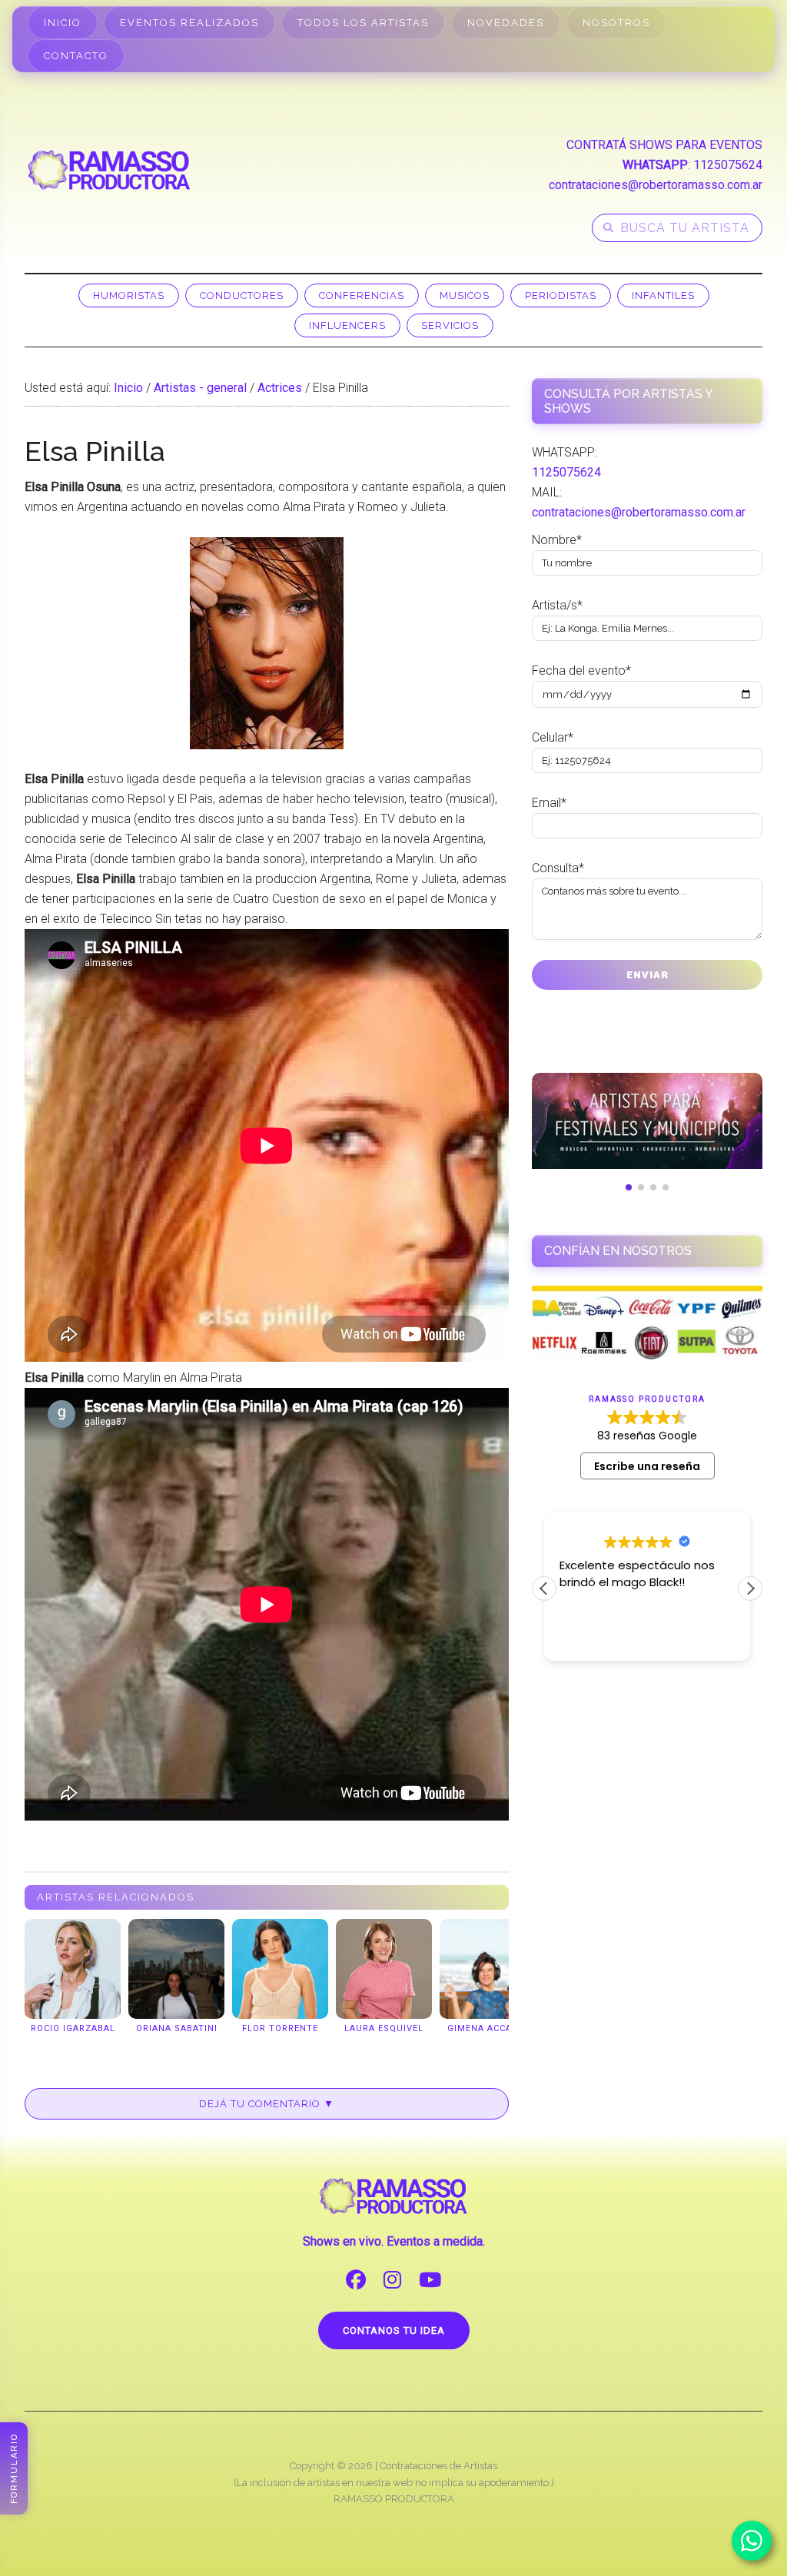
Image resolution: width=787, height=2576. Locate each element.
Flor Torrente (280, 2028)
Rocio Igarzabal (73, 2028)
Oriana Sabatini (177, 2028)
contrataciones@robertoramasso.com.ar (656, 185)
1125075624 (728, 165)
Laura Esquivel (384, 2028)
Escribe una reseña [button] (647, 1466)
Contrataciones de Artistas (438, 2466)
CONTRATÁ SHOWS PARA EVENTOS (664, 145)
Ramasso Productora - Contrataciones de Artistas (109, 170)
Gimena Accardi (488, 2028)
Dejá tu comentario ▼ (267, 2104)
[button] (750, 1588)
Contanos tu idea (394, 2330)
